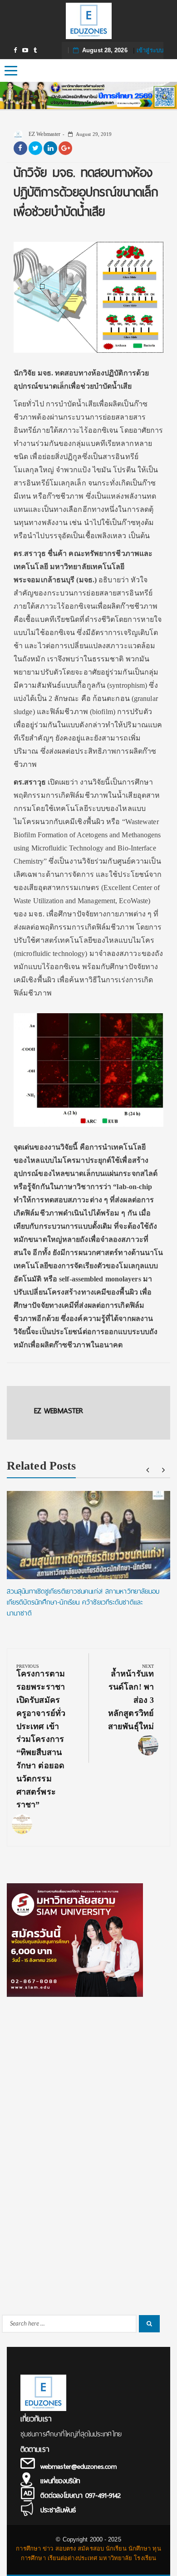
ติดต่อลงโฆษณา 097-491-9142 (81, 2496)
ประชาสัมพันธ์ (58, 2510)
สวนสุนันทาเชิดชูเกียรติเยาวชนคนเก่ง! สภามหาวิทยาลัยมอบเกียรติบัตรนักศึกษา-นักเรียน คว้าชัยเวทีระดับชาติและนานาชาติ (83, 1602)
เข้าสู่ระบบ (150, 50)
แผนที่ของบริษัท (60, 2481)
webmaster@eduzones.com (79, 2466)
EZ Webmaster (44, 134)
